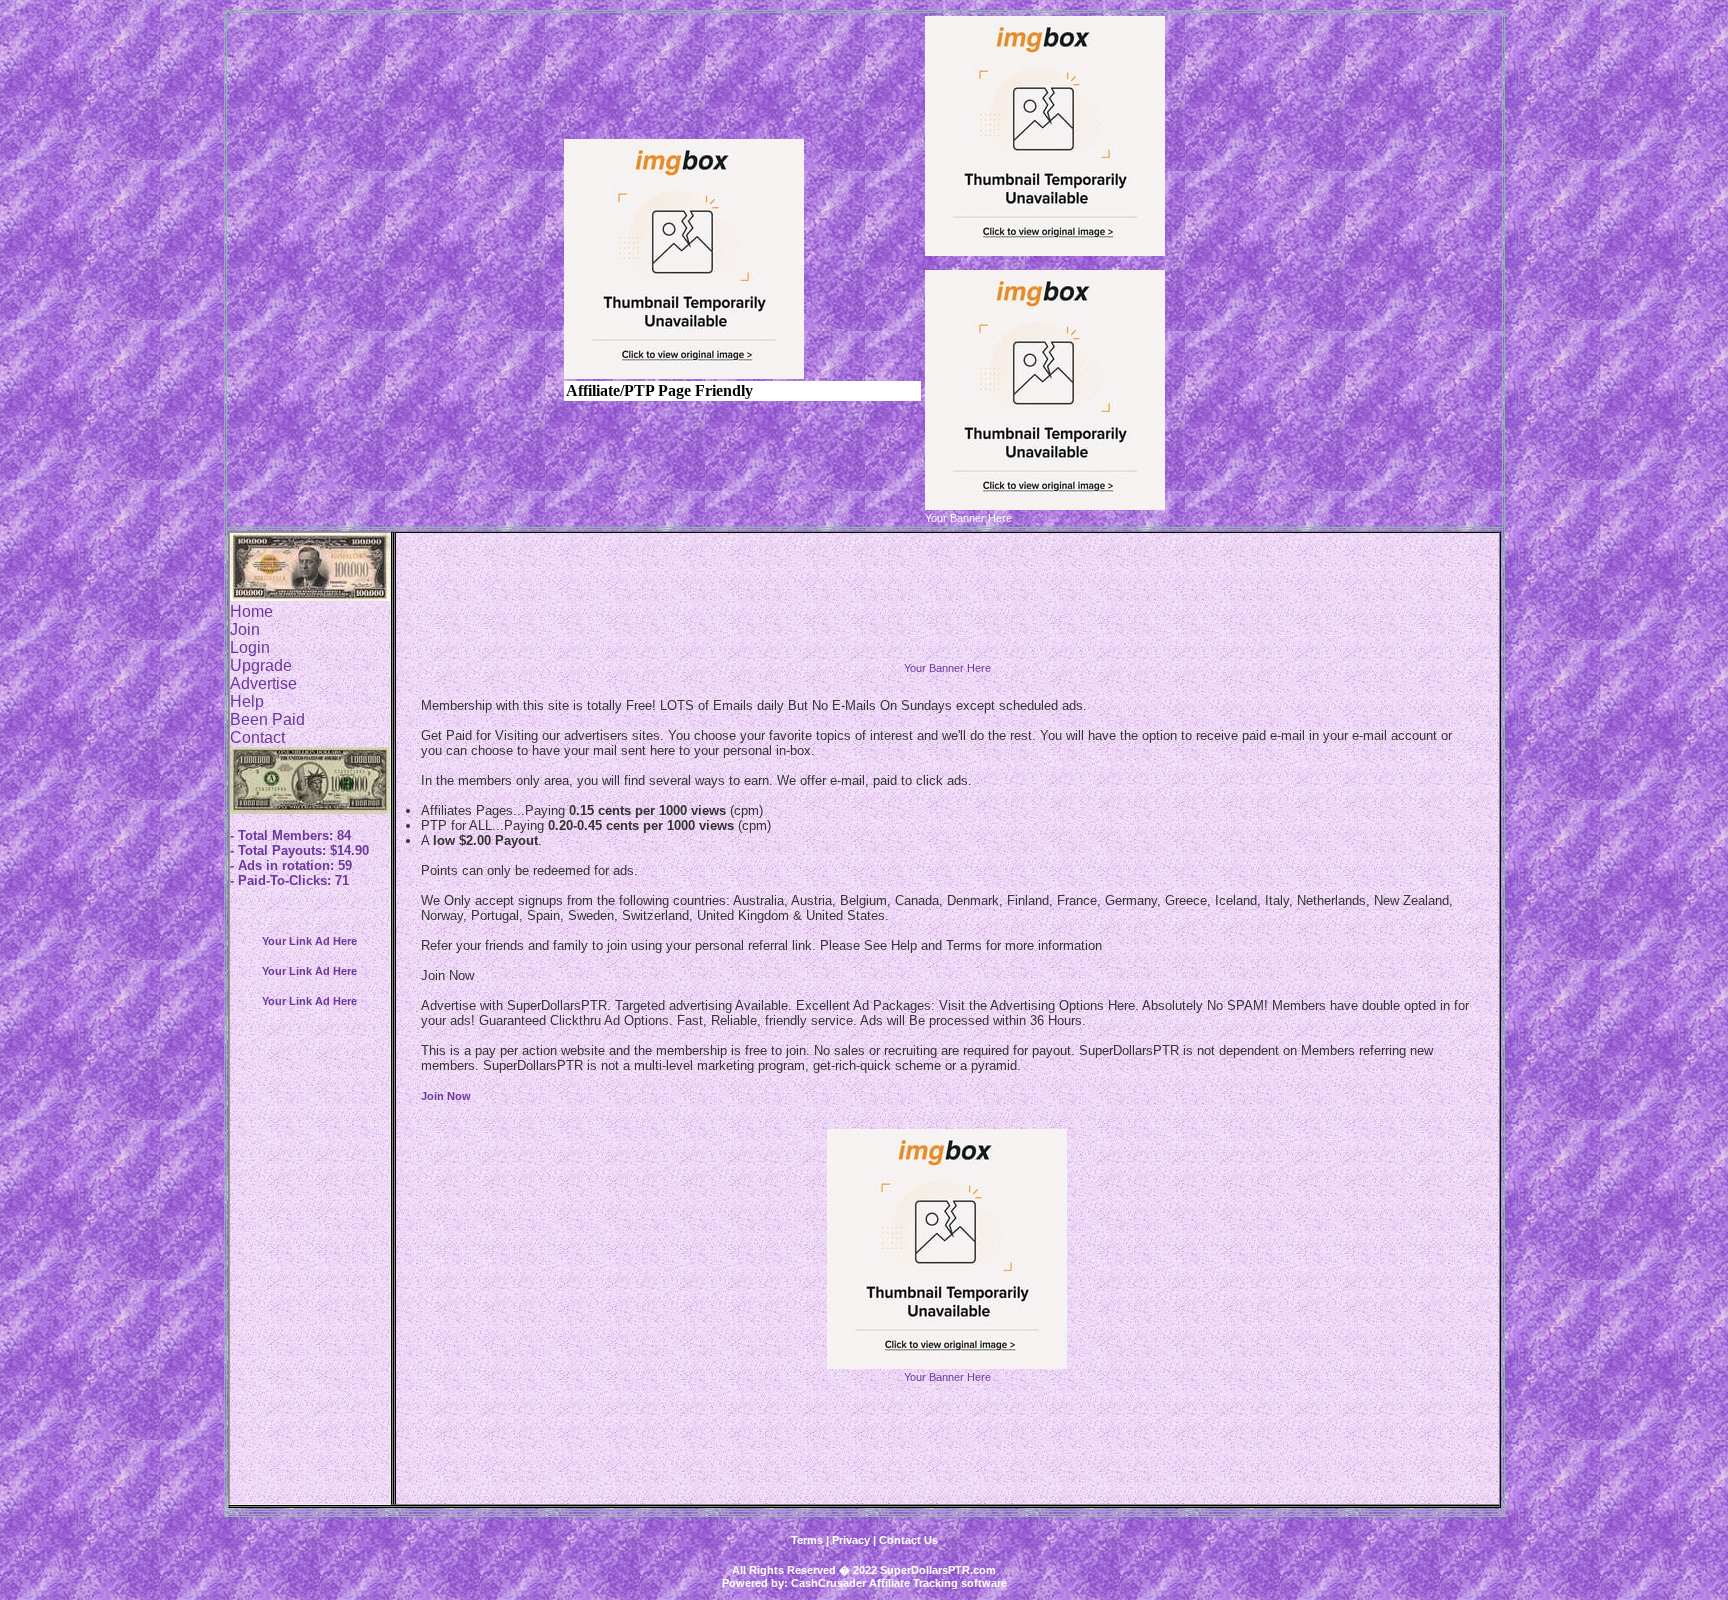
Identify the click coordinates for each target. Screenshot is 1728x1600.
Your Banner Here (947, 668)
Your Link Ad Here (309, 941)
